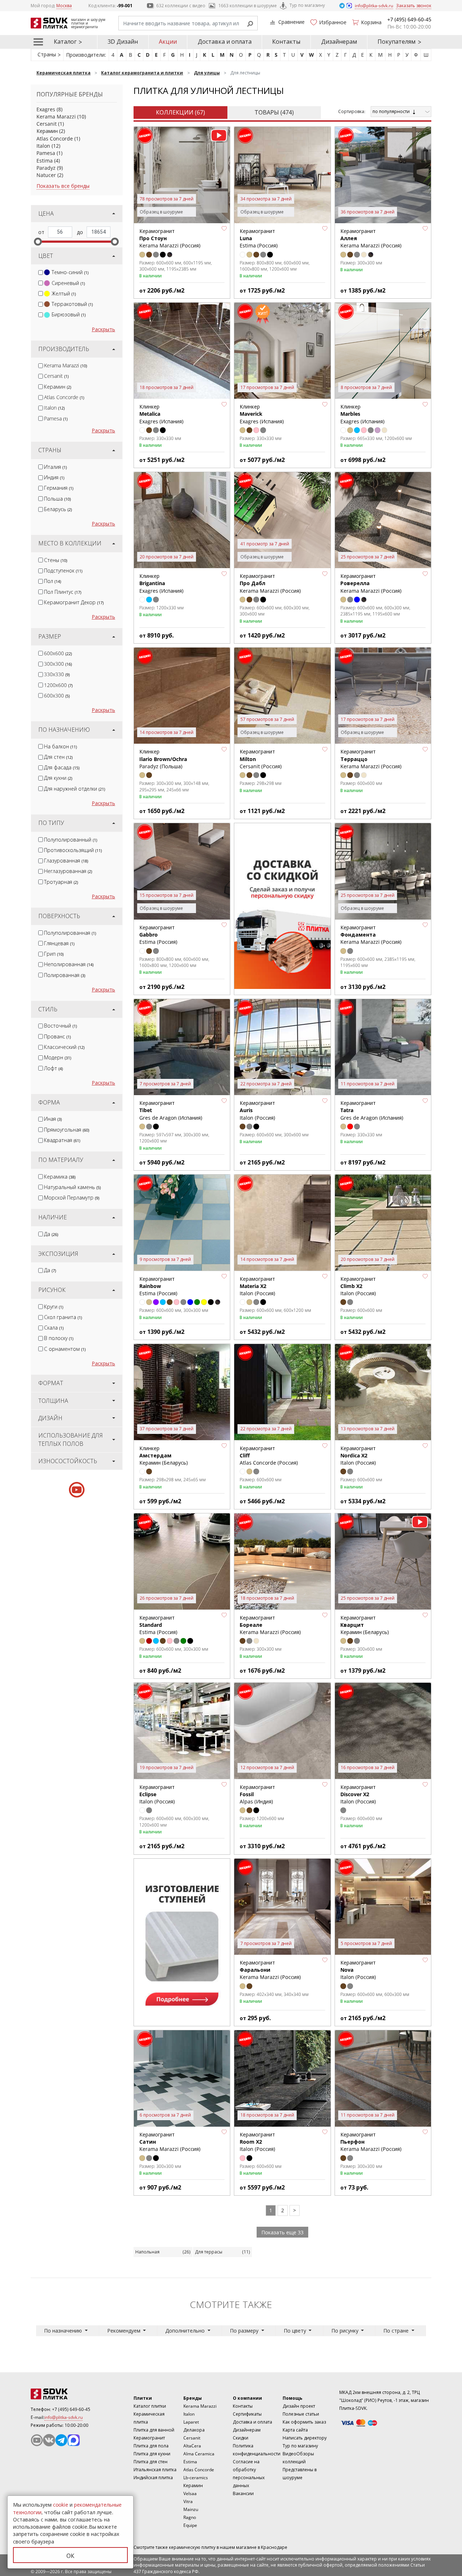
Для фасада (62, 767)
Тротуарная (61, 882)
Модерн (58, 1057)
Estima (45, 161)
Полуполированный (71, 840)
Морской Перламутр (72, 1198)
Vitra (188, 2501)
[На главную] (70, 2394)
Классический (64, 1047)
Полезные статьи (301, 2414)
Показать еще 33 (282, 2232)
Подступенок (63, 570)
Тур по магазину (307, 5)
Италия (55, 467)
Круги (54, 1307)
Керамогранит (149, 2438)
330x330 (57, 674)
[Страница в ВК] (49, 2440)
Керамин (47, 131)
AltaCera (192, 2446)
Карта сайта (295, 2430)
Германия (59, 488)
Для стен (58, 757)
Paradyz (46, 168)
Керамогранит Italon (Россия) (257, 1286)
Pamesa (46, 153)
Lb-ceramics (196, 2478)
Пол (53, 581)
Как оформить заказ (304, 2422)
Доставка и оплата (225, 42)
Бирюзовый (69, 314)
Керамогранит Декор (74, 602)
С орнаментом (65, 1349)
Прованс (57, 1036)
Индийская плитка (153, 2478)
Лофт (53, 1068)
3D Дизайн (123, 42)
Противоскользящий (73, 850)
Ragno (190, 2517)
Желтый (64, 293)
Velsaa (190, 2493)
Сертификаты (247, 2414)
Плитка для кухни (152, 2454)
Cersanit (47, 124)
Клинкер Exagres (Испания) (262, 414)
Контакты (286, 42)
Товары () (274, 112)
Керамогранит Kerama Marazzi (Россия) (371, 935)
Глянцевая (59, 943)
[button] (224, 229)
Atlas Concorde (55, 139)
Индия (54, 477)
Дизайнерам (339, 42)
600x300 (57, 695)
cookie (61, 2505)
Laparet (191, 2422)
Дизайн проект (299, 2406)
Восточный (60, 1026)
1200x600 (58, 685)
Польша (57, 499)
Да (51, 1234)
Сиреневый (68, 283)
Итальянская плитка (155, 2470)
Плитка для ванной (154, 2430)
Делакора (194, 2430)
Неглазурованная (68, 871)
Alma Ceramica (199, 2454)
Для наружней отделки (75, 789)
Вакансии (243, 2493)
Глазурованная (66, 861)
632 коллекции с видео (181, 6)
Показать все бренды (63, 186)
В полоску (59, 1338)
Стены (56, 560)
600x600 (58, 653)
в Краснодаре (273, 2547)
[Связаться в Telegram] (343, 5)
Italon (43, 146)
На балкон (60, 746)
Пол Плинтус (63, 592)
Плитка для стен (151, 2462)
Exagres (46, 109)
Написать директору (305, 2438)
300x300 (58, 664)
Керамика (60, 1177)
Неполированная (69, 964)
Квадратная (62, 1140)
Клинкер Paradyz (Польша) (163, 759)
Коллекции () (180, 112)
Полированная (65, 975)
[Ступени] (182, 1942)
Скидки (241, 2438)
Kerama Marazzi (56, 116)
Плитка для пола (151, 2446)
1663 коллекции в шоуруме (248, 6)
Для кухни (58, 778)
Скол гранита (63, 1317)
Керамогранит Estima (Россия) (158, 1286)
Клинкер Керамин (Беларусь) (164, 1456)
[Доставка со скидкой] (282, 906)
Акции (168, 42)
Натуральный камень (72, 1187)
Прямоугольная (67, 1130)
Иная (53, 1119)
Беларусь (58, 509)
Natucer (46, 175)
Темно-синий (70, 272)
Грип (54, 954)
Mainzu (191, 2509)
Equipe (190, 2525)
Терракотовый (72, 304)
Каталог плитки (150, 2406)
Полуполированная (70, 933)
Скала (54, 1328)
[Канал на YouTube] (37, 2440)
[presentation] (41, 273)
